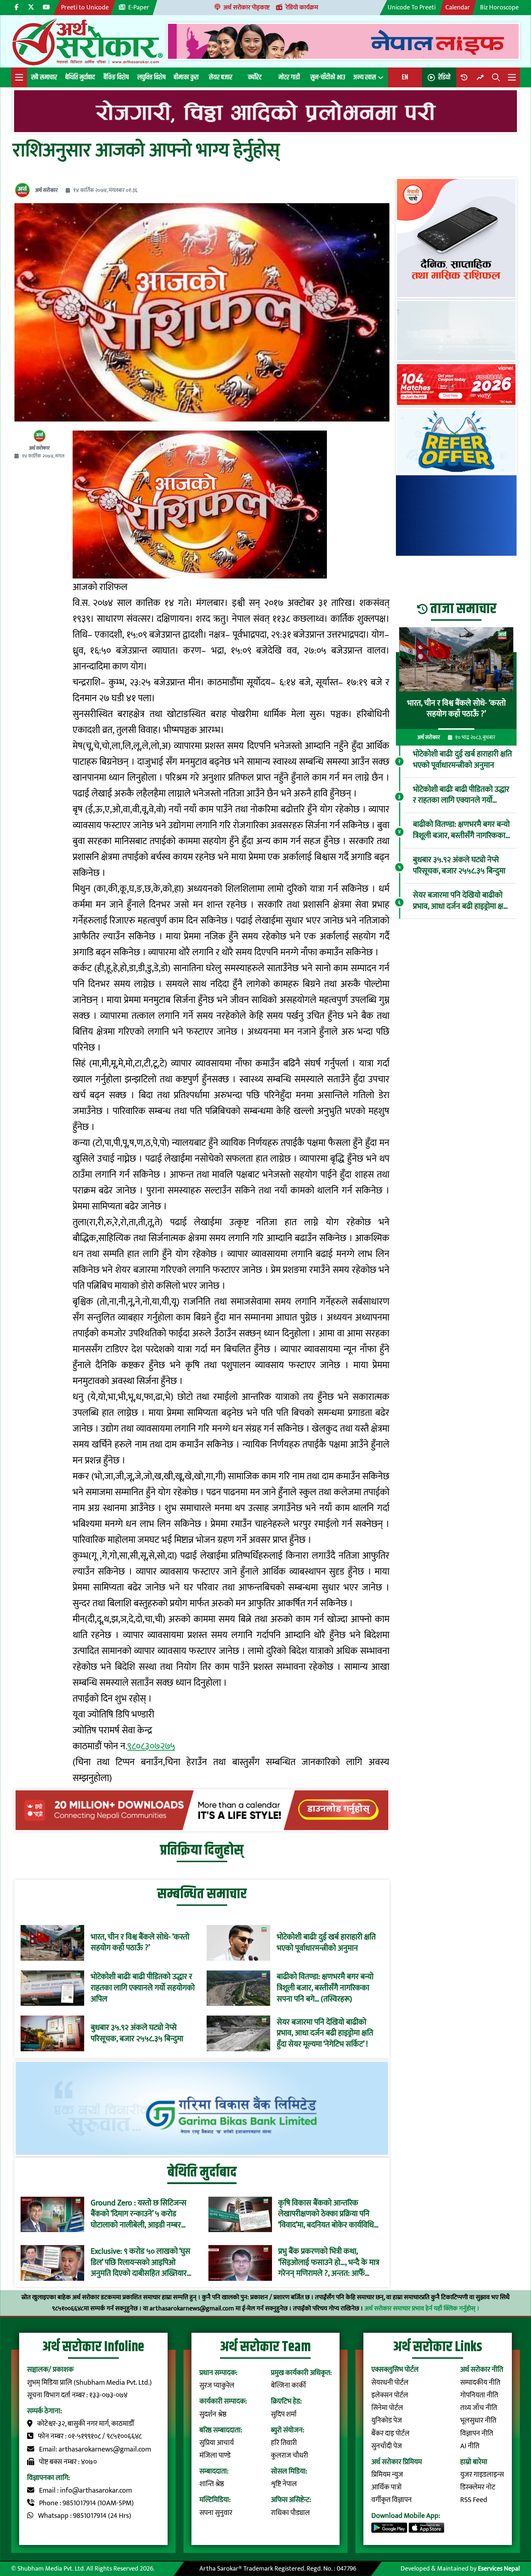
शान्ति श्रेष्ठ (212, 2484)
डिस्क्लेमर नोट (478, 2487)
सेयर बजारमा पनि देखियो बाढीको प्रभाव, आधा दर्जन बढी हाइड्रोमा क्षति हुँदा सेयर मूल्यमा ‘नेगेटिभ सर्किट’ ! (325, 2033)
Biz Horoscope (499, 7)
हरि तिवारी (284, 2443)
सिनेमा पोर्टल (387, 2408)
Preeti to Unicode (85, 7)
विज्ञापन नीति (477, 2434)
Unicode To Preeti (412, 7)
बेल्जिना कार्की (288, 2386)
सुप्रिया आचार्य (217, 2443)
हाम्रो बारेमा (474, 2462)
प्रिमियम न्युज (387, 2475)
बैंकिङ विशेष (116, 77)
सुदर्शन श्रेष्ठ (213, 2415)
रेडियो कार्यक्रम (302, 7)
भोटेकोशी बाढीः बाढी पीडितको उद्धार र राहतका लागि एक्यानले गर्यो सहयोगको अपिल (143, 1988)
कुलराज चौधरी (290, 2456)
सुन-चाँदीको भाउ (328, 77)
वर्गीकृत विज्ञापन (392, 2500)
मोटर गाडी (289, 77)
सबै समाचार (44, 77)
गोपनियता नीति (479, 2395)
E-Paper (139, 7)
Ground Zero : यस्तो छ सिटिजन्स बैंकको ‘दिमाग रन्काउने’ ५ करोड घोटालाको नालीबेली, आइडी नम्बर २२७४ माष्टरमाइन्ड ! (139, 2214)
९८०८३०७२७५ (151, 1746)
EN (405, 77)
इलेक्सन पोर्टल (390, 2395)
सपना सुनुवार (216, 2513)
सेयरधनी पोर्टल (390, 2383)
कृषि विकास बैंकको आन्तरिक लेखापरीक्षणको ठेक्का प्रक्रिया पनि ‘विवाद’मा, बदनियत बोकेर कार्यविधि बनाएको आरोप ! (326, 2214)
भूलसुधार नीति (478, 2421)
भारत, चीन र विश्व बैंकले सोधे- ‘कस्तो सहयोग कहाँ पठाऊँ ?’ (140, 1943)
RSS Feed (474, 2500)
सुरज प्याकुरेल (217, 2386)
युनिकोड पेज (387, 2421)
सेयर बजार (221, 77)
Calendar (458, 7)
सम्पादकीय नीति (480, 2383)
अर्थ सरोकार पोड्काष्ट (246, 7)
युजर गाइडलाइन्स (482, 2475)
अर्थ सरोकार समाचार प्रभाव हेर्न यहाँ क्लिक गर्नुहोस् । (422, 2308)
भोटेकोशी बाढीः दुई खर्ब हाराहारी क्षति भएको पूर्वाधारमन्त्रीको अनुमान (326, 1943)
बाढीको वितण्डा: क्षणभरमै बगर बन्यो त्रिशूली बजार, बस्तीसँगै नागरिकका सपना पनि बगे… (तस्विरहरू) (325, 1988)
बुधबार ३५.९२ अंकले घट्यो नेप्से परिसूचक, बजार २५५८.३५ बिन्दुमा (137, 2033)
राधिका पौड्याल (290, 2513)
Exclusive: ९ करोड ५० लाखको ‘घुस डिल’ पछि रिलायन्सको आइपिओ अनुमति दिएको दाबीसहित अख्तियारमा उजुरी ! (142, 2263)
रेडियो (444, 77)
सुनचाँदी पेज (387, 2446)
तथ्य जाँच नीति (479, 2408)
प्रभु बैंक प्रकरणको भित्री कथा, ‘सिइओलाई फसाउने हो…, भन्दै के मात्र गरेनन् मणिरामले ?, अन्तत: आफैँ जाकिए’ (329, 2263)
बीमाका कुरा (186, 77)
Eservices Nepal (499, 2569)
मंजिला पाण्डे (215, 2456)
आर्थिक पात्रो (387, 2487)
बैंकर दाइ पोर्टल (390, 2434)
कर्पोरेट (255, 77)
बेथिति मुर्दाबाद (80, 77)
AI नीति (470, 2446)
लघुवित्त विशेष (151, 77)
